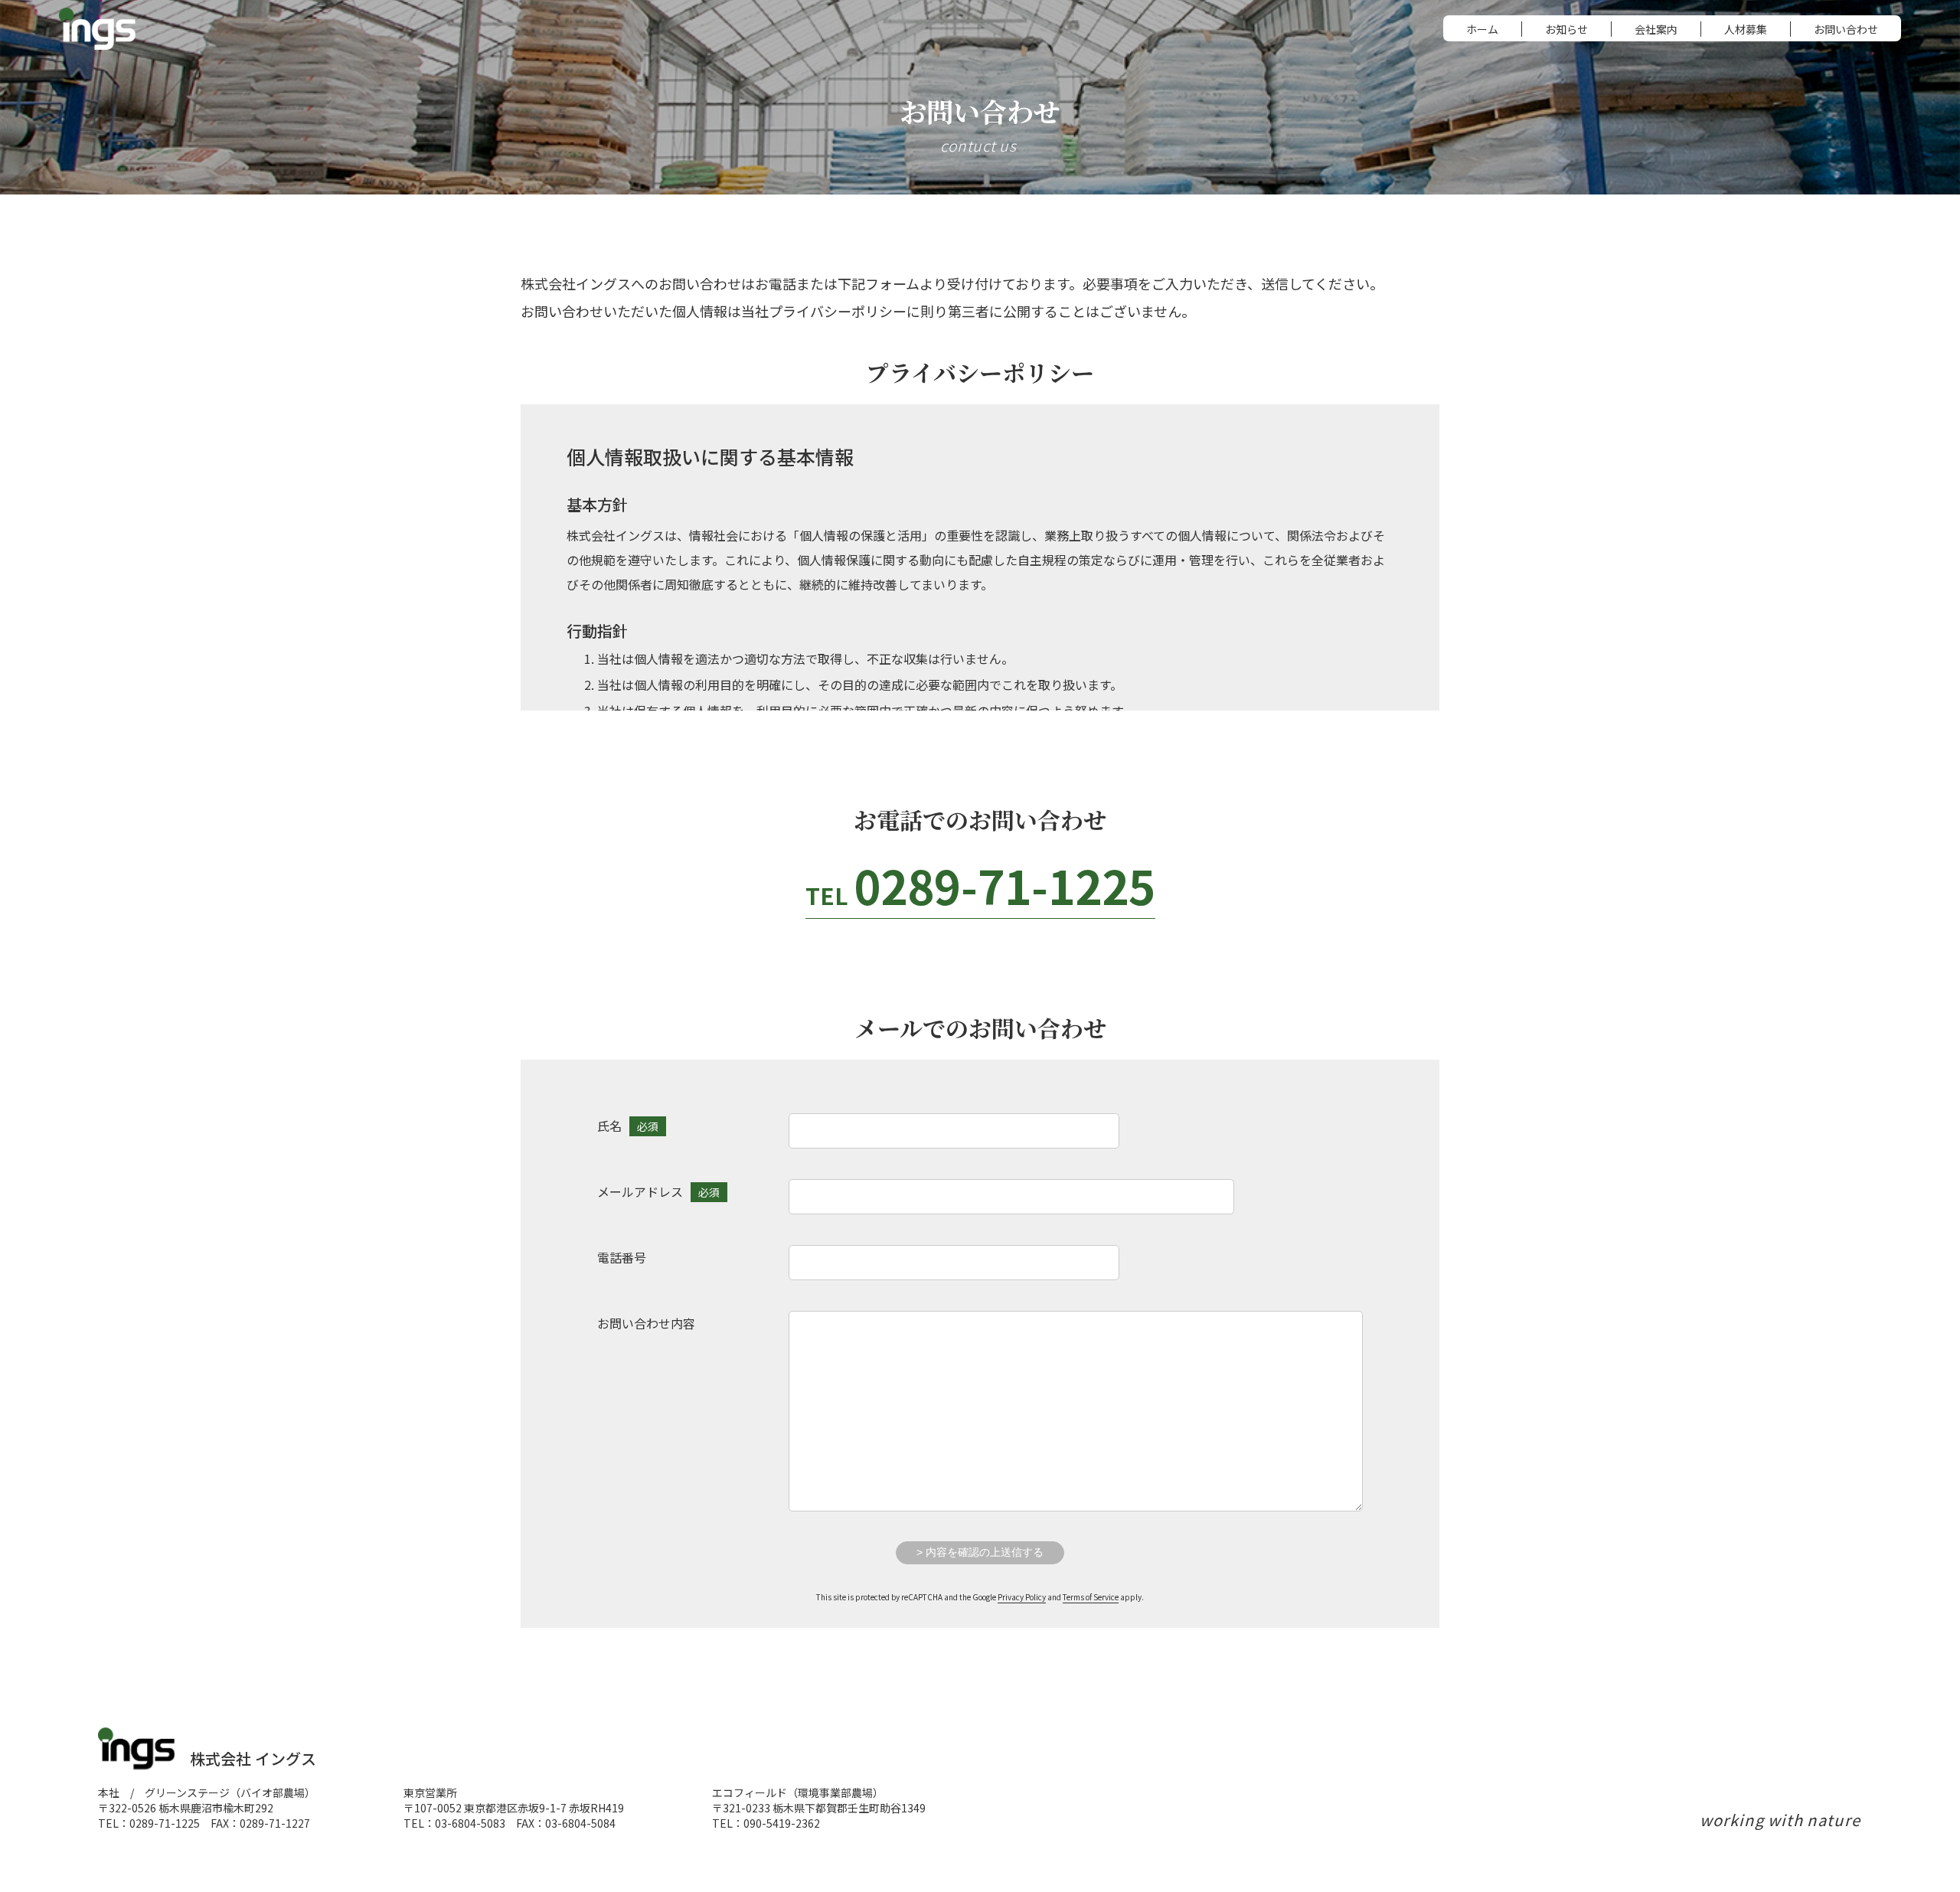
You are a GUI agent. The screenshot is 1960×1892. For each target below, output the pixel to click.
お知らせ (1566, 29)
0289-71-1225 (980, 885)
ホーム (1482, 29)
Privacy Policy (1022, 1597)
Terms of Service (1091, 1597)
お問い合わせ (1846, 29)
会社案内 (1656, 29)
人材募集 (1746, 29)
